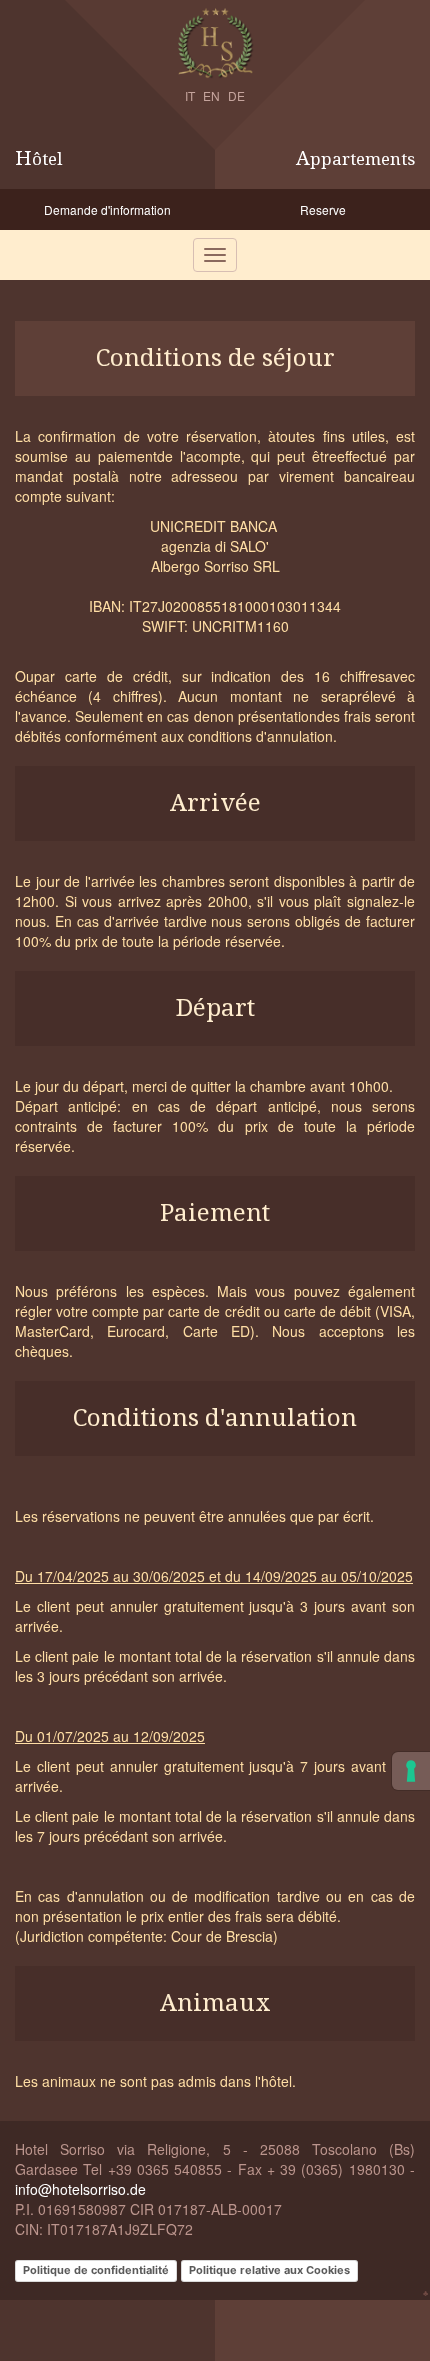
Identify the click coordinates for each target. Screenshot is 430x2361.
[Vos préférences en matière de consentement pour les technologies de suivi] (411, 1771)
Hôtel (38, 159)
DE (236, 95)
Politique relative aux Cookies (269, 2270)
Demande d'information (107, 209)
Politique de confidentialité (96, 2270)
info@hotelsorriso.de (80, 2189)
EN (211, 95)
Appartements (355, 159)
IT (190, 95)
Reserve (323, 209)
